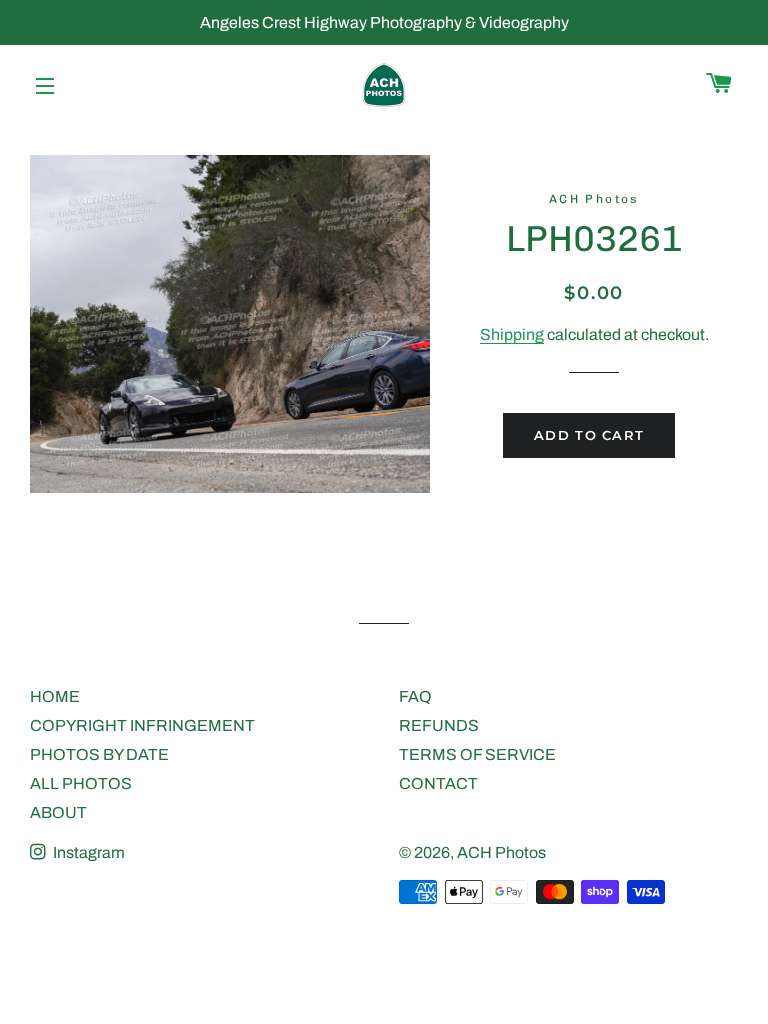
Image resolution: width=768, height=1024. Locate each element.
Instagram (87, 852)
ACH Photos (501, 852)
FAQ (415, 696)
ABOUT (58, 812)
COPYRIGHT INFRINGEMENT (142, 725)
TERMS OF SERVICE (477, 754)
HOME (55, 696)
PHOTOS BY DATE (99, 754)
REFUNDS (439, 725)
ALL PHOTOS (81, 783)
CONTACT (438, 783)
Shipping (512, 334)
